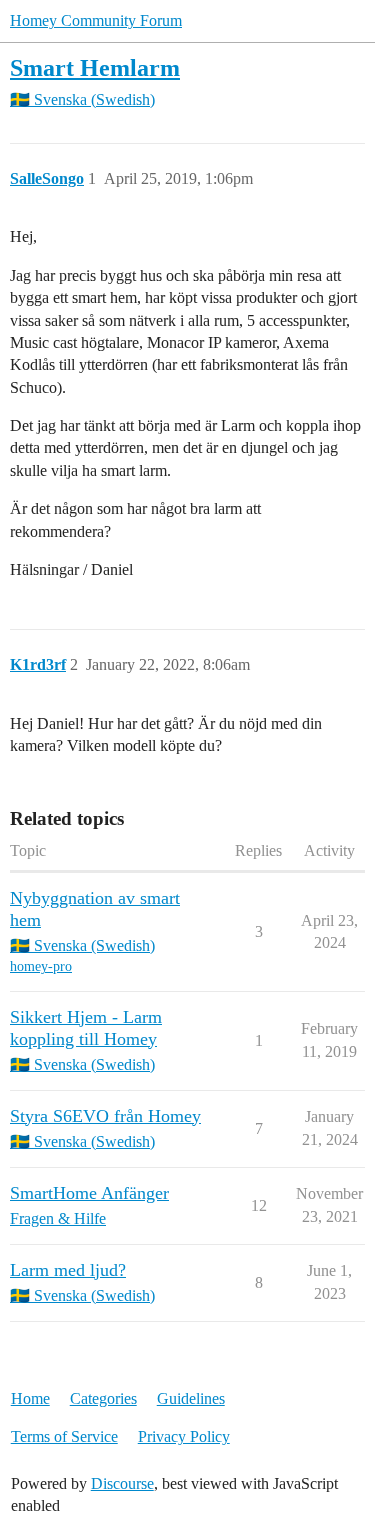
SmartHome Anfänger (89, 1193)
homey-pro (41, 966)
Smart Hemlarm (95, 67)
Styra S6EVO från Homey (105, 1116)
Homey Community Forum (96, 20)
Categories (103, 1398)
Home (30, 1398)
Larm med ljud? (68, 1270)
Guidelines (191, 1398)
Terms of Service (64, 1436)
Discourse (122, 1483)
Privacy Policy (184, 1436)
